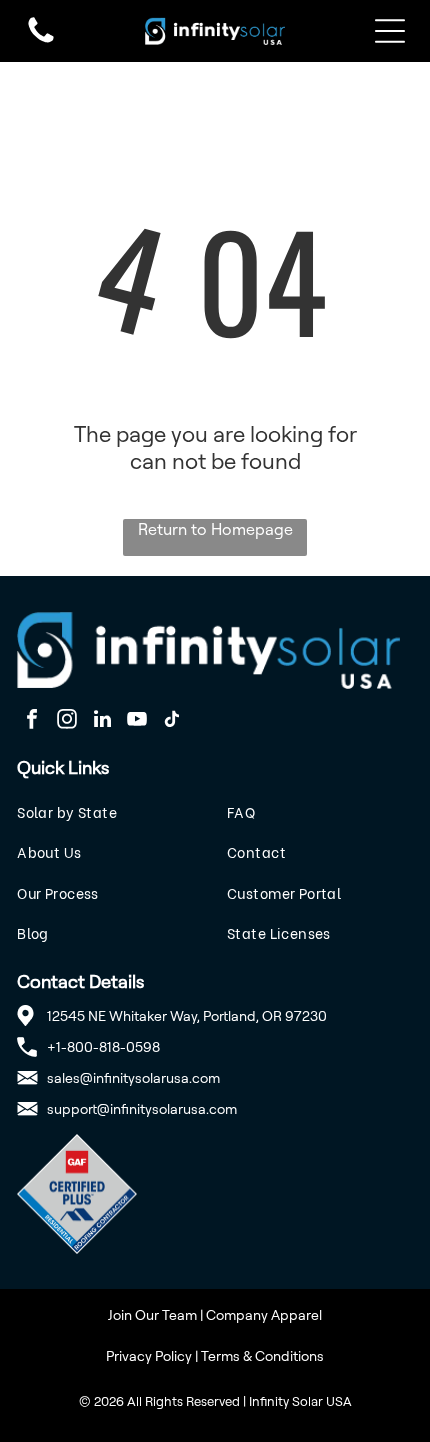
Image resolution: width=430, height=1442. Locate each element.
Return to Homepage (215, 529)
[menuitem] (110, 811)
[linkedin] (102, 721)
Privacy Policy (149, 1355)
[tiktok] (172, 721)
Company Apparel (264, 1314)
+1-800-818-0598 (103, 1046)
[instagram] (67, 721)
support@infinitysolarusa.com (142, 1108)
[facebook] (32, 721)
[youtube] (137, 721)
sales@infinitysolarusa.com (133, 1077)
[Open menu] (390, 31)
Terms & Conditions (262, 1355)
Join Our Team (152, 1314)
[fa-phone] (41, 41)
